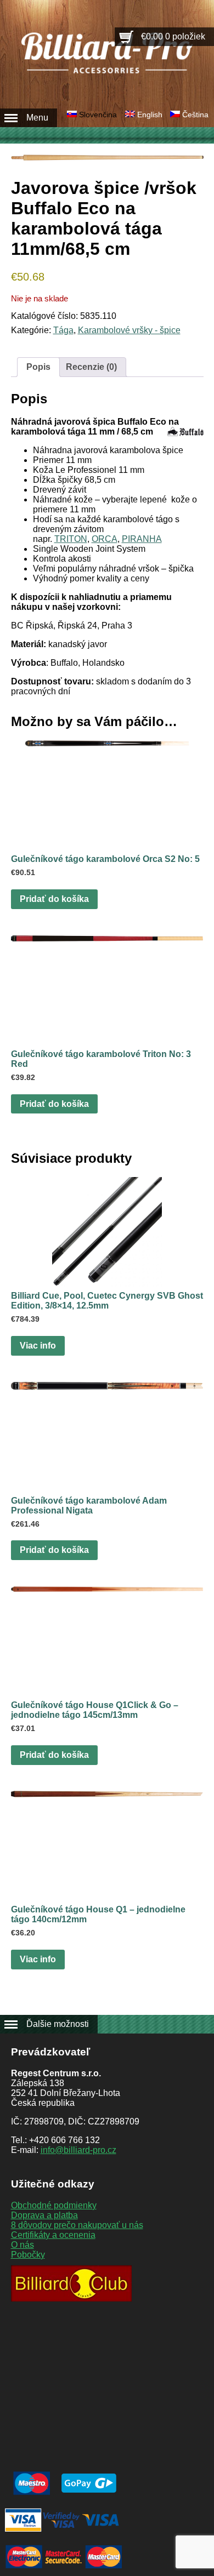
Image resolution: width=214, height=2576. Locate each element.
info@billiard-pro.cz (78, 2150)
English (150, 115)
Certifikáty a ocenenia (53, 2235)
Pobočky (28, 2255)
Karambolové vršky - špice (129, 330)
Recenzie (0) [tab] (91, 367)
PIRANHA (142, 539)
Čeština (195, 115)
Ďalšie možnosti (58, 2024)
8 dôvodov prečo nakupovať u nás (77, 2225)
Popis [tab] (38, 367)
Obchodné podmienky (54, 2205)
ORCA (105, 539)
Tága (63, 330)
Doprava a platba (44, 2215)
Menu (37, 118)
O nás (22, 2245)
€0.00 (173, 36)
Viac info (38, 1346)
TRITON (71, 539)
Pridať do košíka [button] (54, 899)
